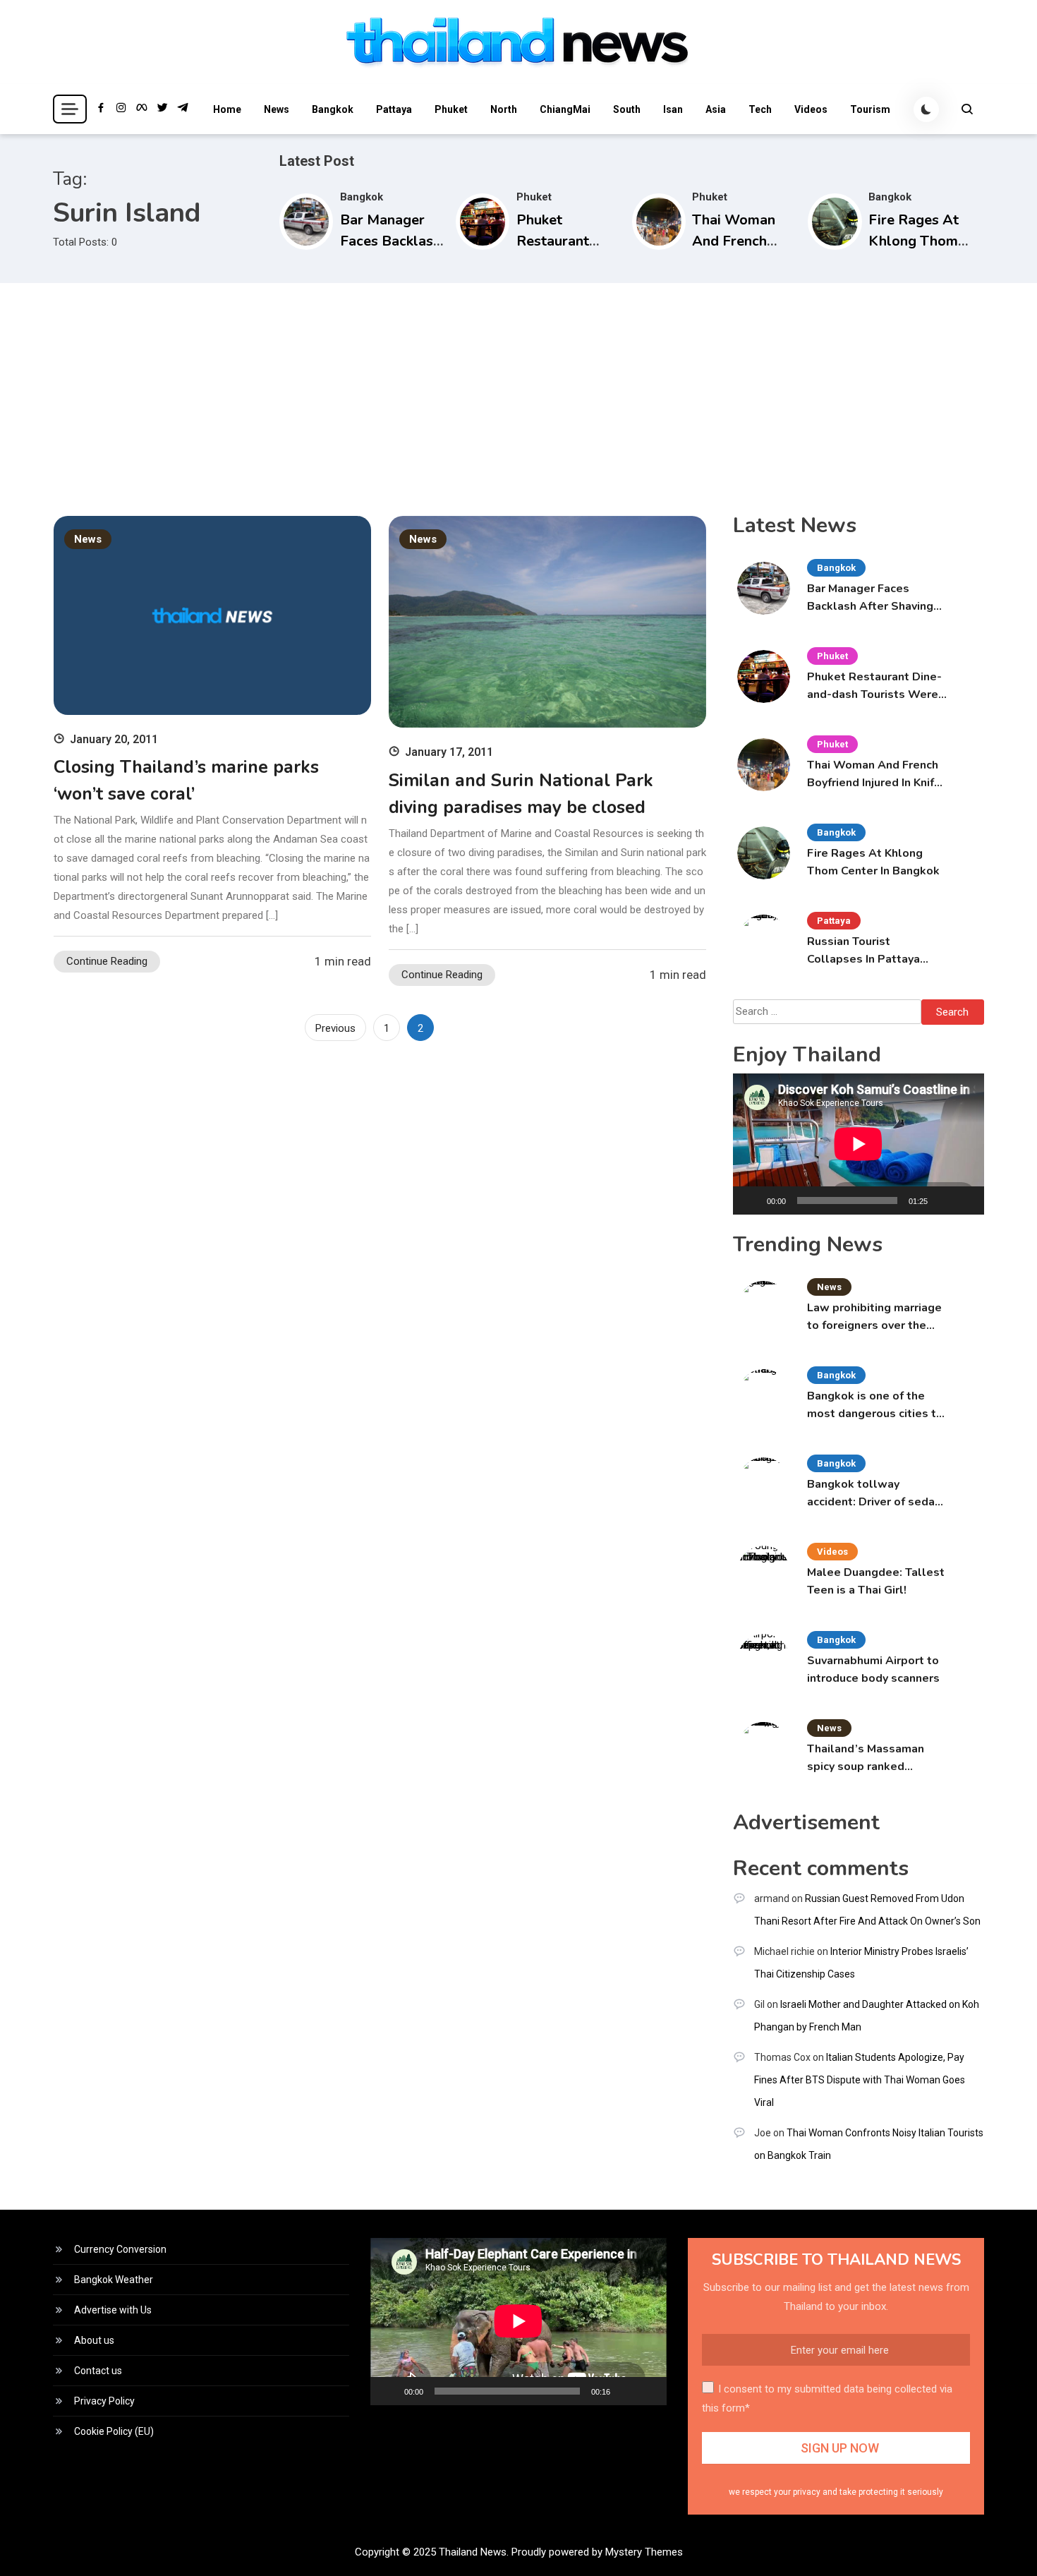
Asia (716, 109)
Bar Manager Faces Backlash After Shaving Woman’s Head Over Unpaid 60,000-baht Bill (872, 598)
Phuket (451, 109)
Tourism (870, 109)
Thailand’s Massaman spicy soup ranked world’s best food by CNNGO (866, 1758)
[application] (859, 1144)
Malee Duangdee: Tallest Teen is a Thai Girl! (876, 1581)
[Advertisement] (518, 389)
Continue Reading (107, 961)
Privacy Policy (104, 2401)
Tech (760, 109)
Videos (811, 109)
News (277, 109)
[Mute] (943, 1200)
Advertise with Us (113, 2310)
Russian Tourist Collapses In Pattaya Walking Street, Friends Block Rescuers (872, 951)
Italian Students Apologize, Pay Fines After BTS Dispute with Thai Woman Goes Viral (860, 2080)
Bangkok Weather (114, 2280)
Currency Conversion (120, 2249)
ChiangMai (565, 109)
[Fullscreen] (966, 1200)
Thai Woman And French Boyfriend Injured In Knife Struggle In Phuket (874, 775)
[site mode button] (926, 109)
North (504, 109)
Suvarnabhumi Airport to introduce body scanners (873, 1669)
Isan (673, 109)
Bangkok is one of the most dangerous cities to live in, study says (875, 1406)
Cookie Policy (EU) (114, 2431)
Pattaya (394, 109)
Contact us (98, 2371)
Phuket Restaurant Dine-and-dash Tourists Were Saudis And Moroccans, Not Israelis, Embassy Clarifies (874, 686)
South (627, 109)
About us (94, 2340)
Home (227, 109)
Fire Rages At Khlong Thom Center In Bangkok (873, 862)
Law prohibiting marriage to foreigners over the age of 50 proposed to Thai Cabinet (874, 1317)
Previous (335, 1028)
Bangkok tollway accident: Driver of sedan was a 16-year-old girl (874, 1494)
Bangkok (333, 109)
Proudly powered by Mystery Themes (597, 2552)
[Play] (751, 1200)
